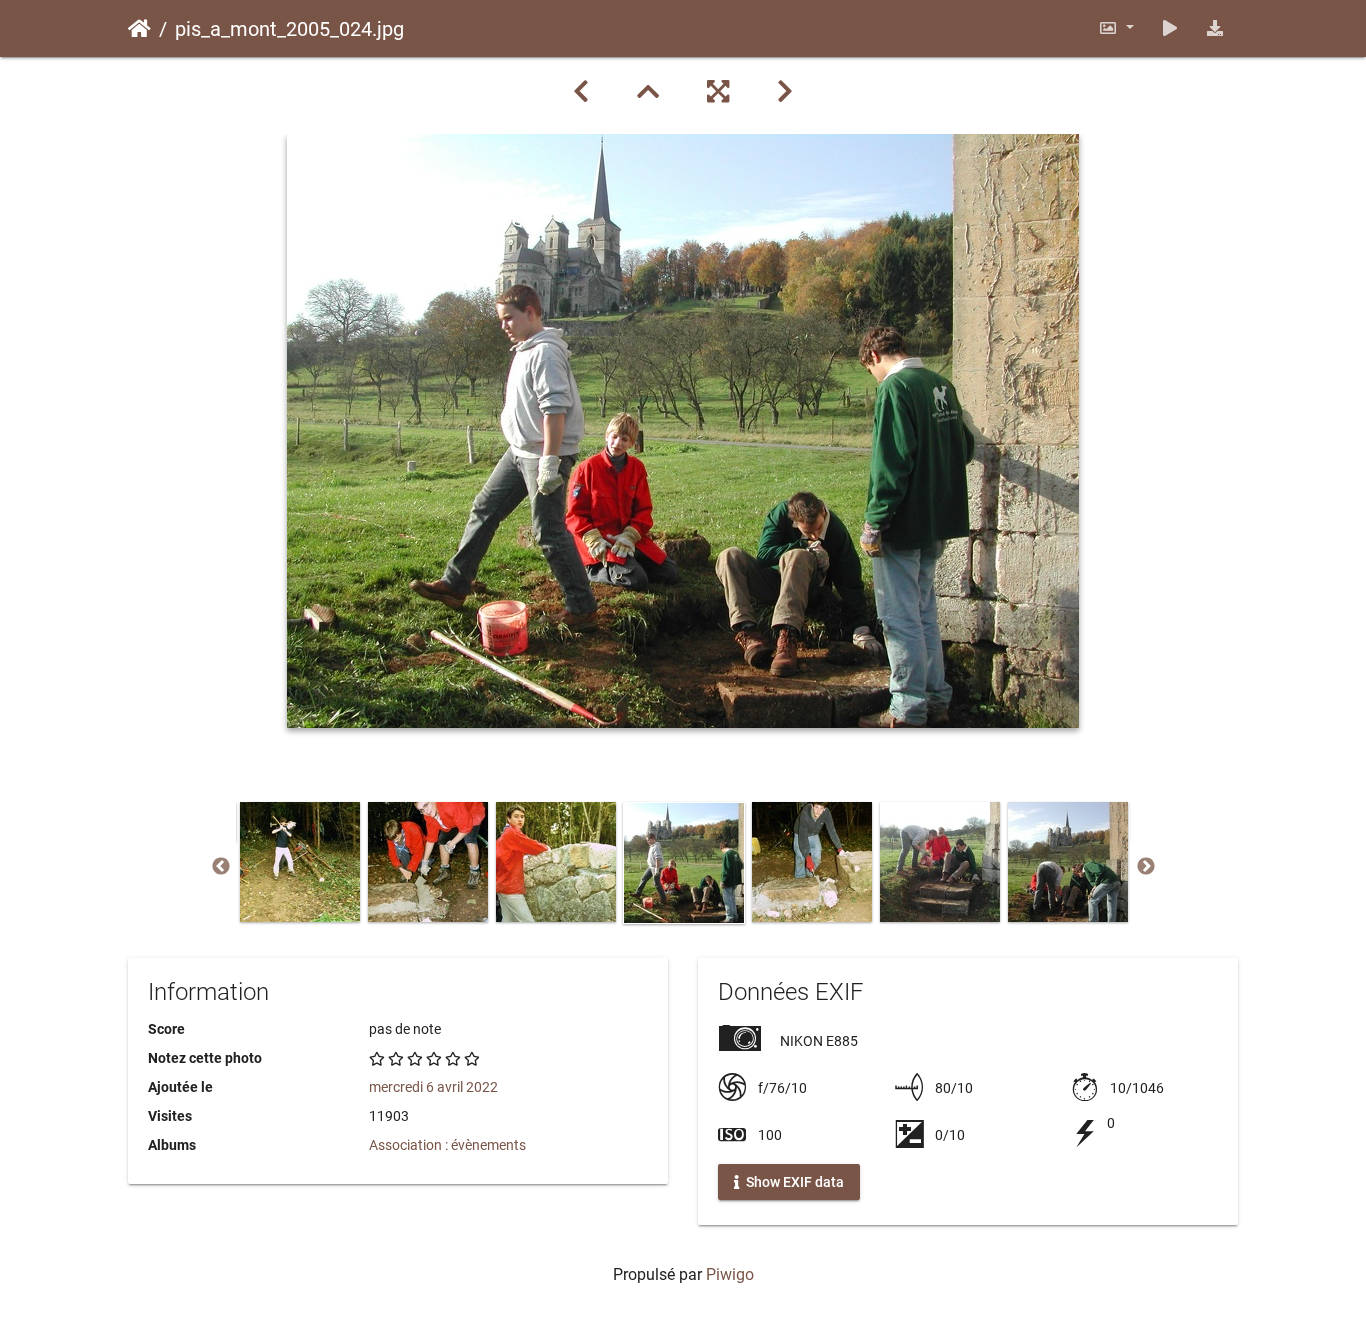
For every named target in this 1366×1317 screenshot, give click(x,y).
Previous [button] (221, 867)
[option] (300, 862)
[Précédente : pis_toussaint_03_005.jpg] (581, 92)
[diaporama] (1170, 28)
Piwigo (730, 1274)
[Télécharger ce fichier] (1215, 28)
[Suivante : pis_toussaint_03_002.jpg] (785, 92)
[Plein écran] (718, 92)
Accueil (139, 29)
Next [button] (1146, 867)
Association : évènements (447, 1145)
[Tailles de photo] (1116, 28)
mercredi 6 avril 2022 (433, 1087)
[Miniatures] (648, 92)
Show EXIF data (793, 1182)
